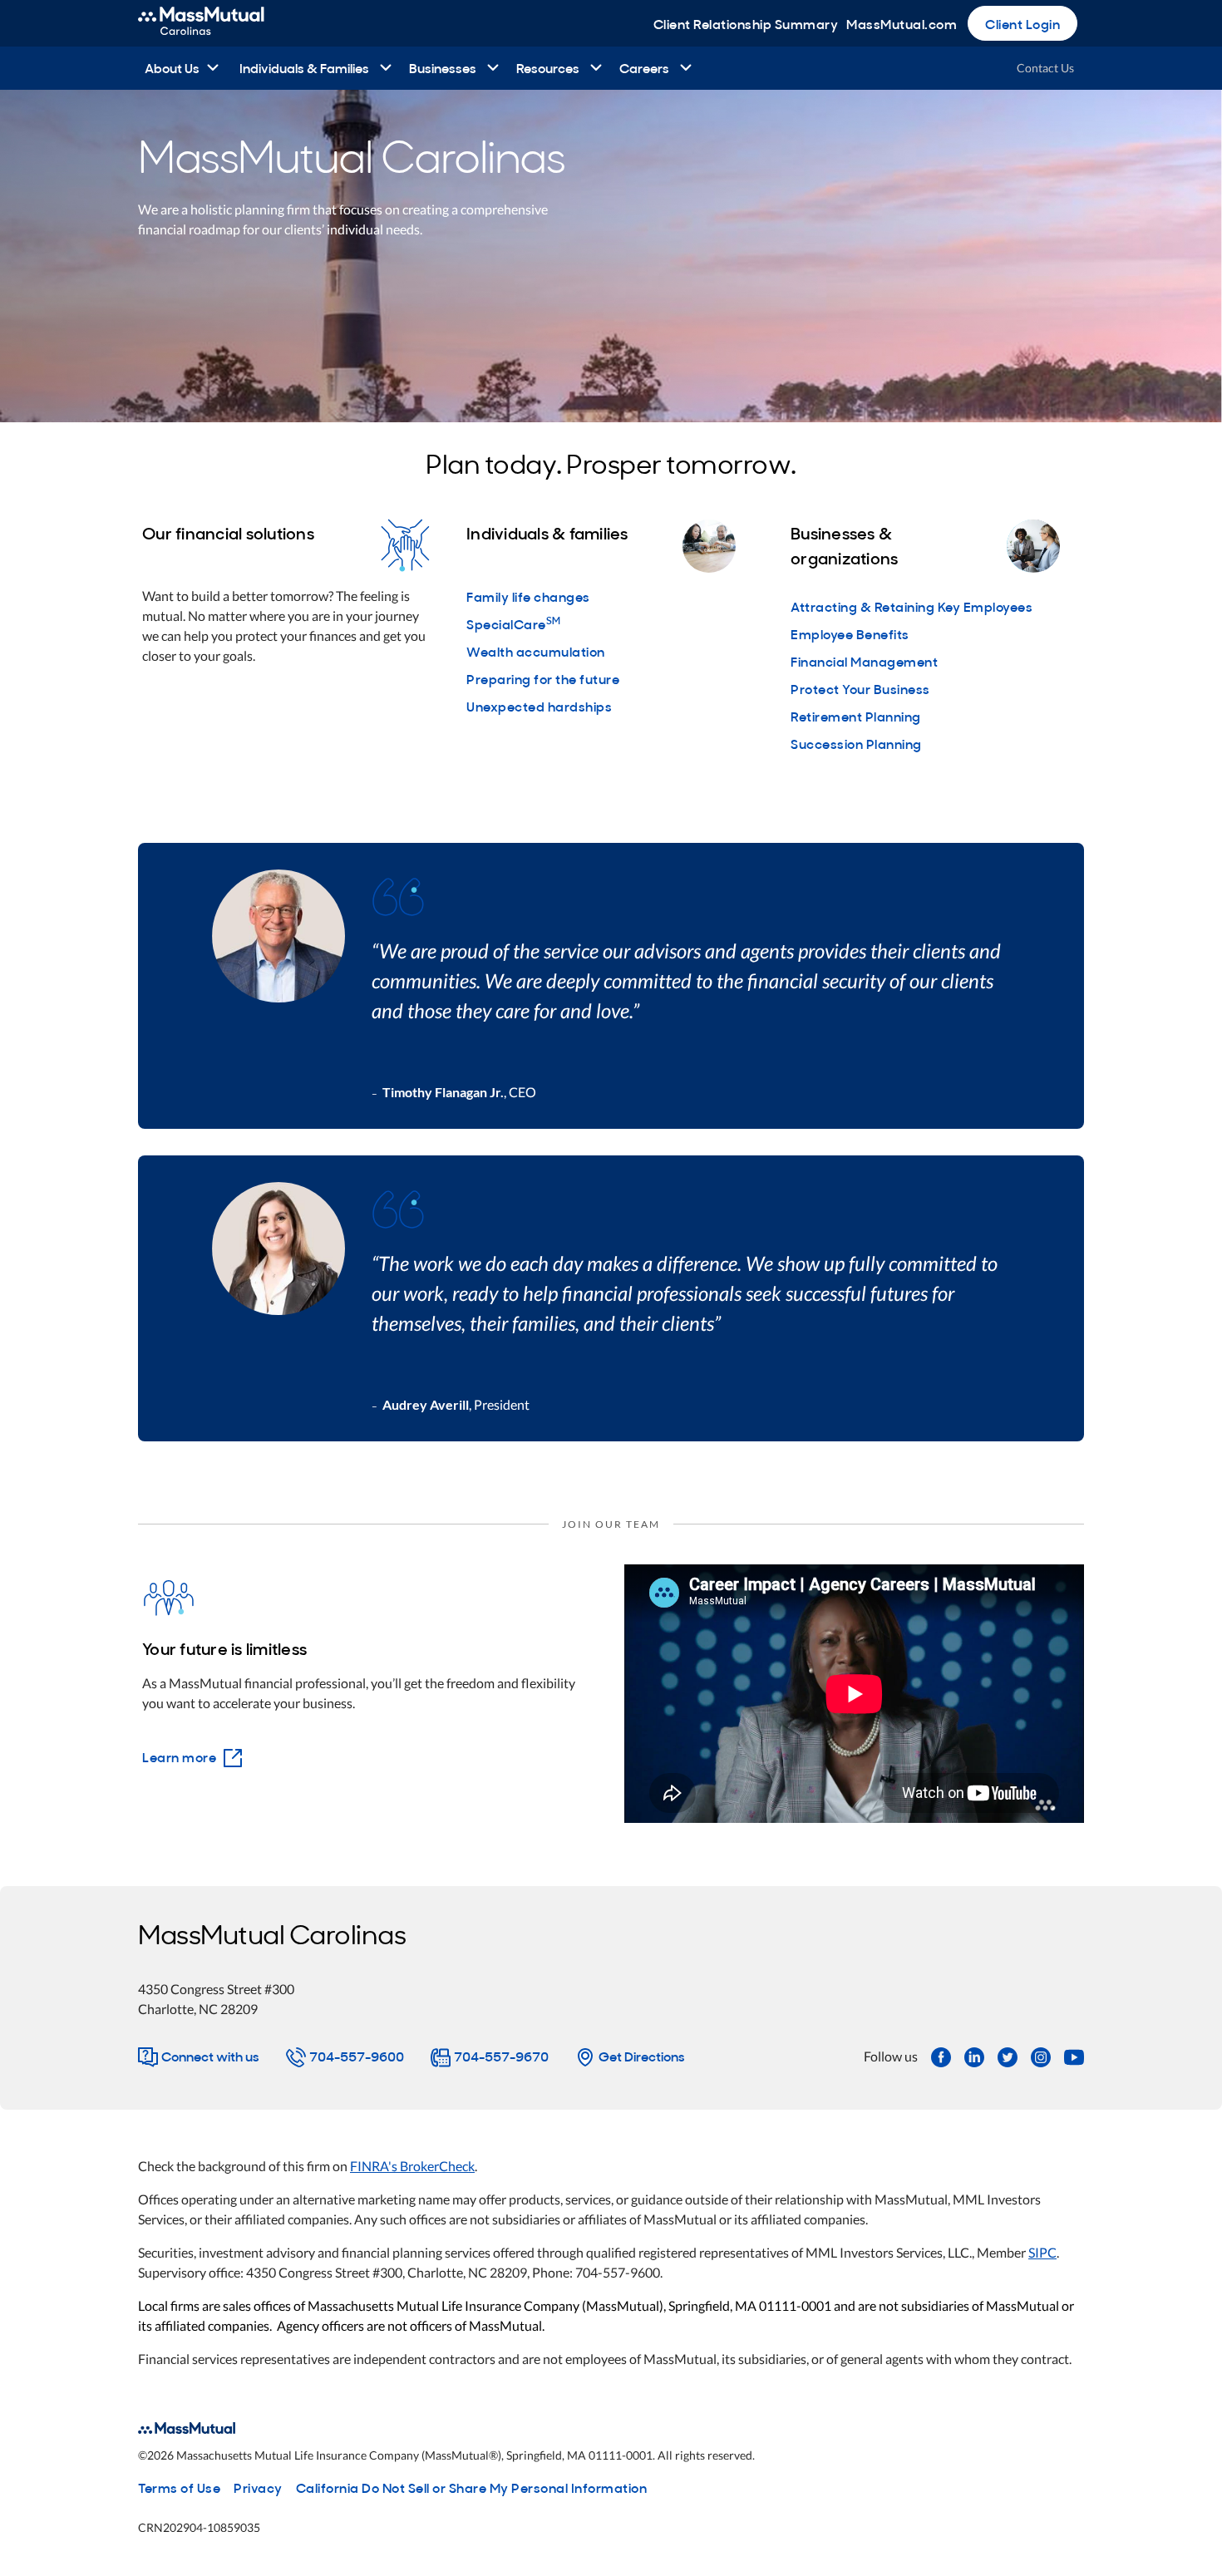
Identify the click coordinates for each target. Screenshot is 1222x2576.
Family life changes (528, 596)
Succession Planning (856, 743)
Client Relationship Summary (746, 23)
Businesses (443, 67)
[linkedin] (974, 2056)
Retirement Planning (856, 716)
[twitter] (1008, 2056)
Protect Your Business (860, 688)
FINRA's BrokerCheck (412, 2166)
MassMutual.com (902, 23)
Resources (548, 67)
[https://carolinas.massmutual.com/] (219, 23)
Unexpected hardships (539, 706)
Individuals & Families (304, 67)
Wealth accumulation (536, 651)
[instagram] (1041, 2056)
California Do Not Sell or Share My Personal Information (472, 2487)
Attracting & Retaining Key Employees (912, 606)
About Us (172, 67)
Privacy (258, 2487)
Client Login (1022, 23)
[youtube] (1074, 2056)
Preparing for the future (543, 678)
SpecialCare (514, 623)
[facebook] (941, 2056)
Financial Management (864, 661)
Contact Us (1045, 68)
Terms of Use (179, 2487)
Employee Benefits (850, 633)
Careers (644, 67)
